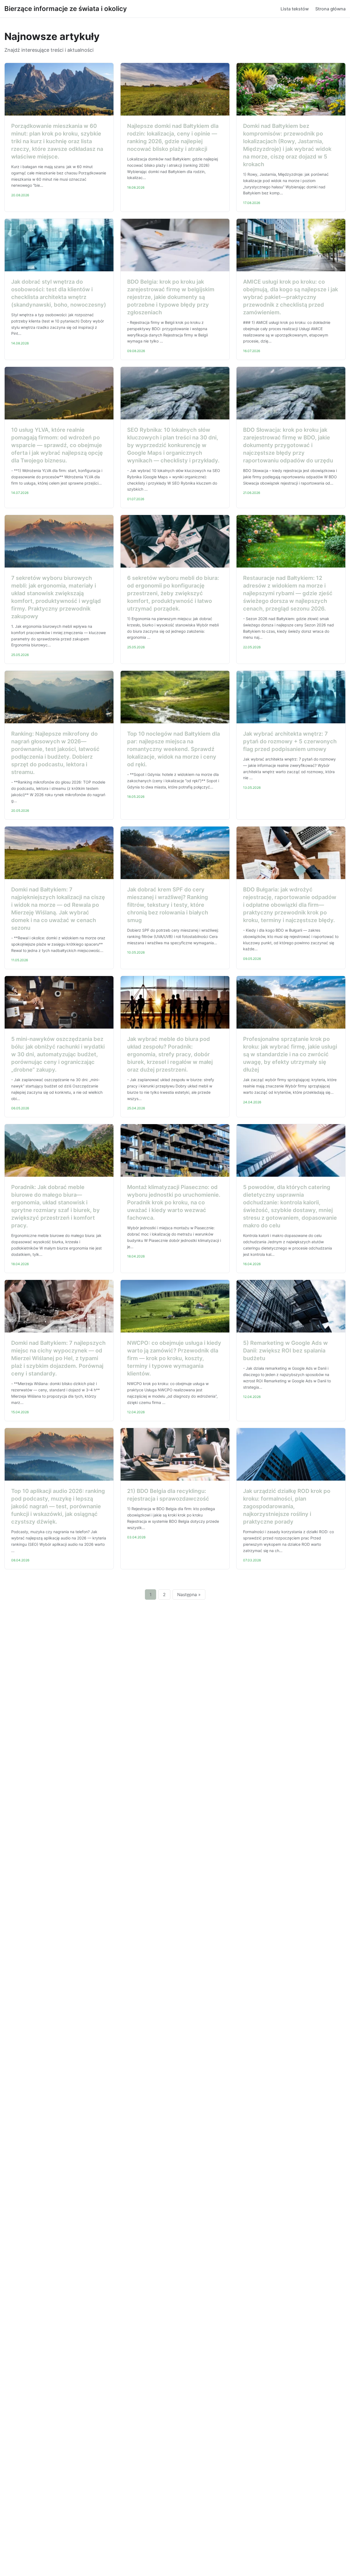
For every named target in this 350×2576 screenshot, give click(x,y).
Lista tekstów (295, 9)
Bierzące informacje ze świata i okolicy (66, 9)
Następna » (189, 1594)
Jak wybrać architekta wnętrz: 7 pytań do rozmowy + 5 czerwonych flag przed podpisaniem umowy (290, 741)
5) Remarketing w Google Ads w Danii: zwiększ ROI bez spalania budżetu (285, 1351)
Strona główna (330, 9)
